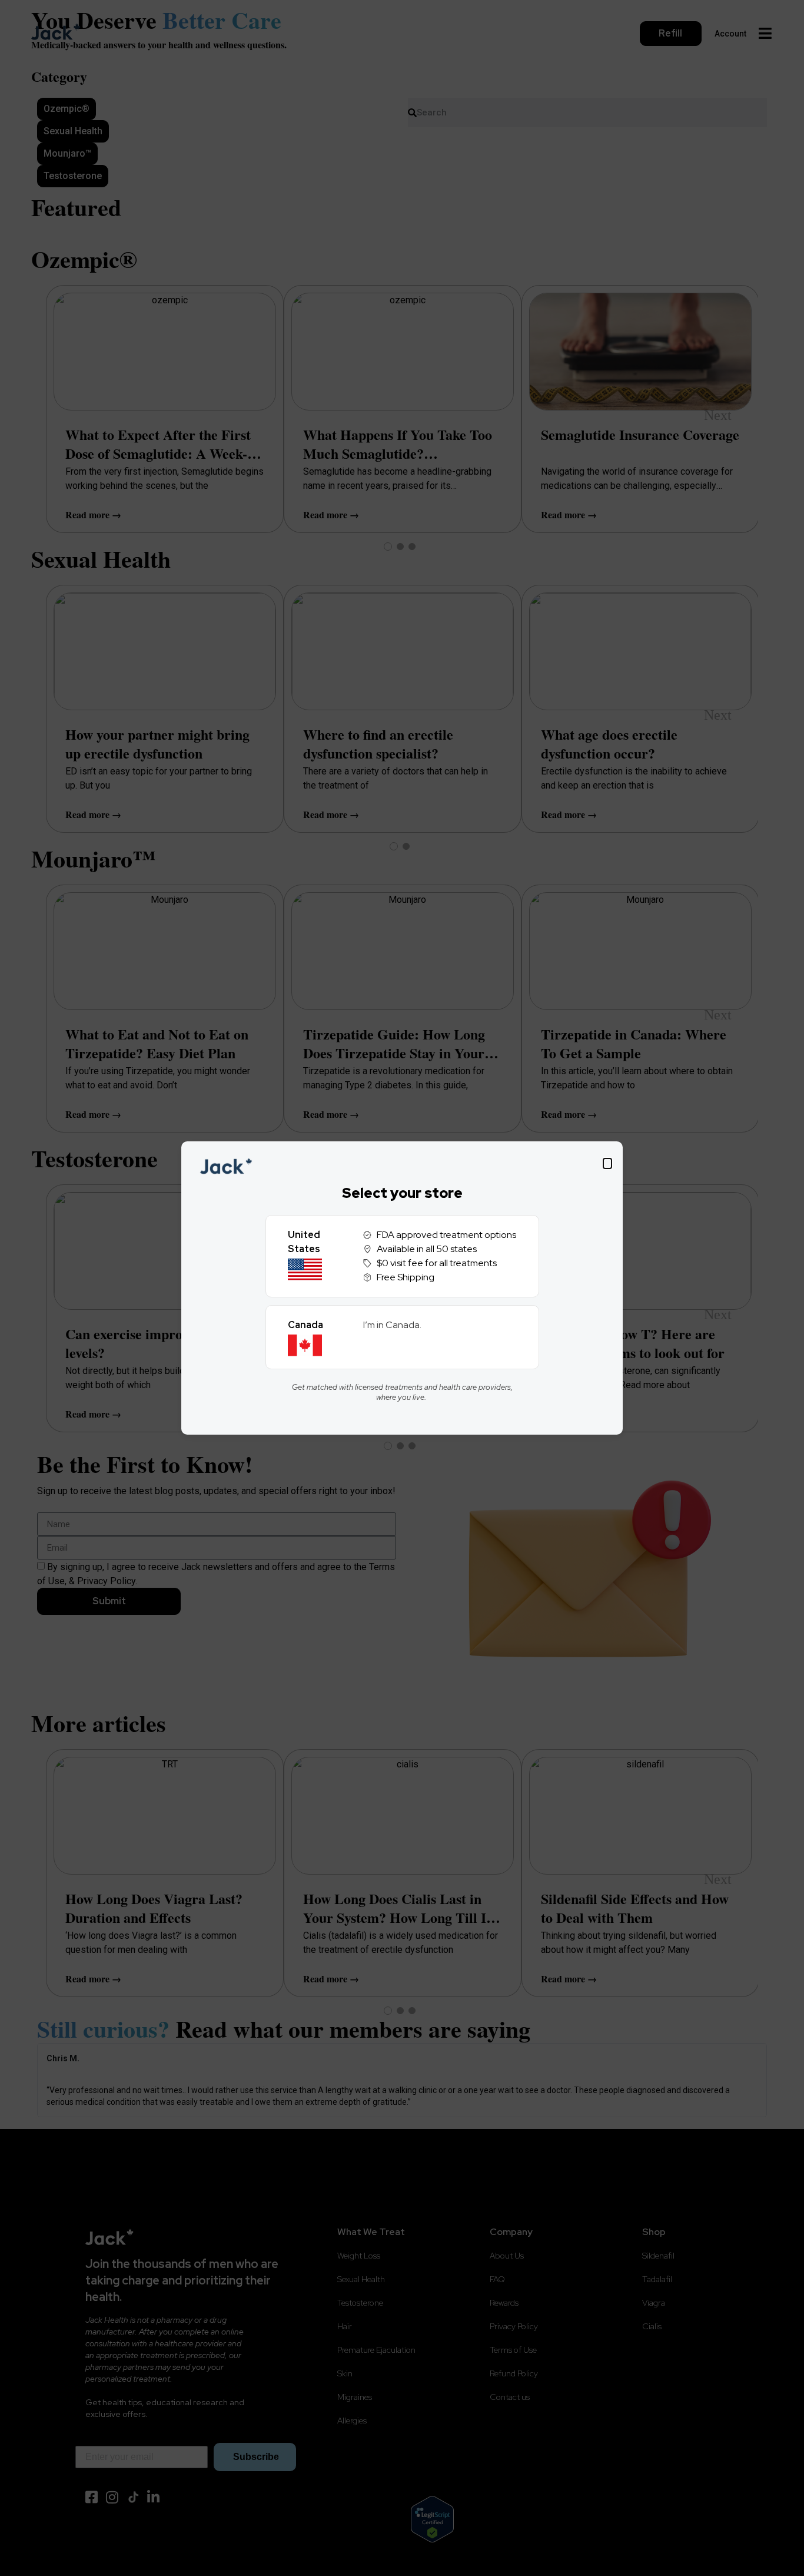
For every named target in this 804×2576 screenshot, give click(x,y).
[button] (607, 1163)
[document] (402, 1288)
